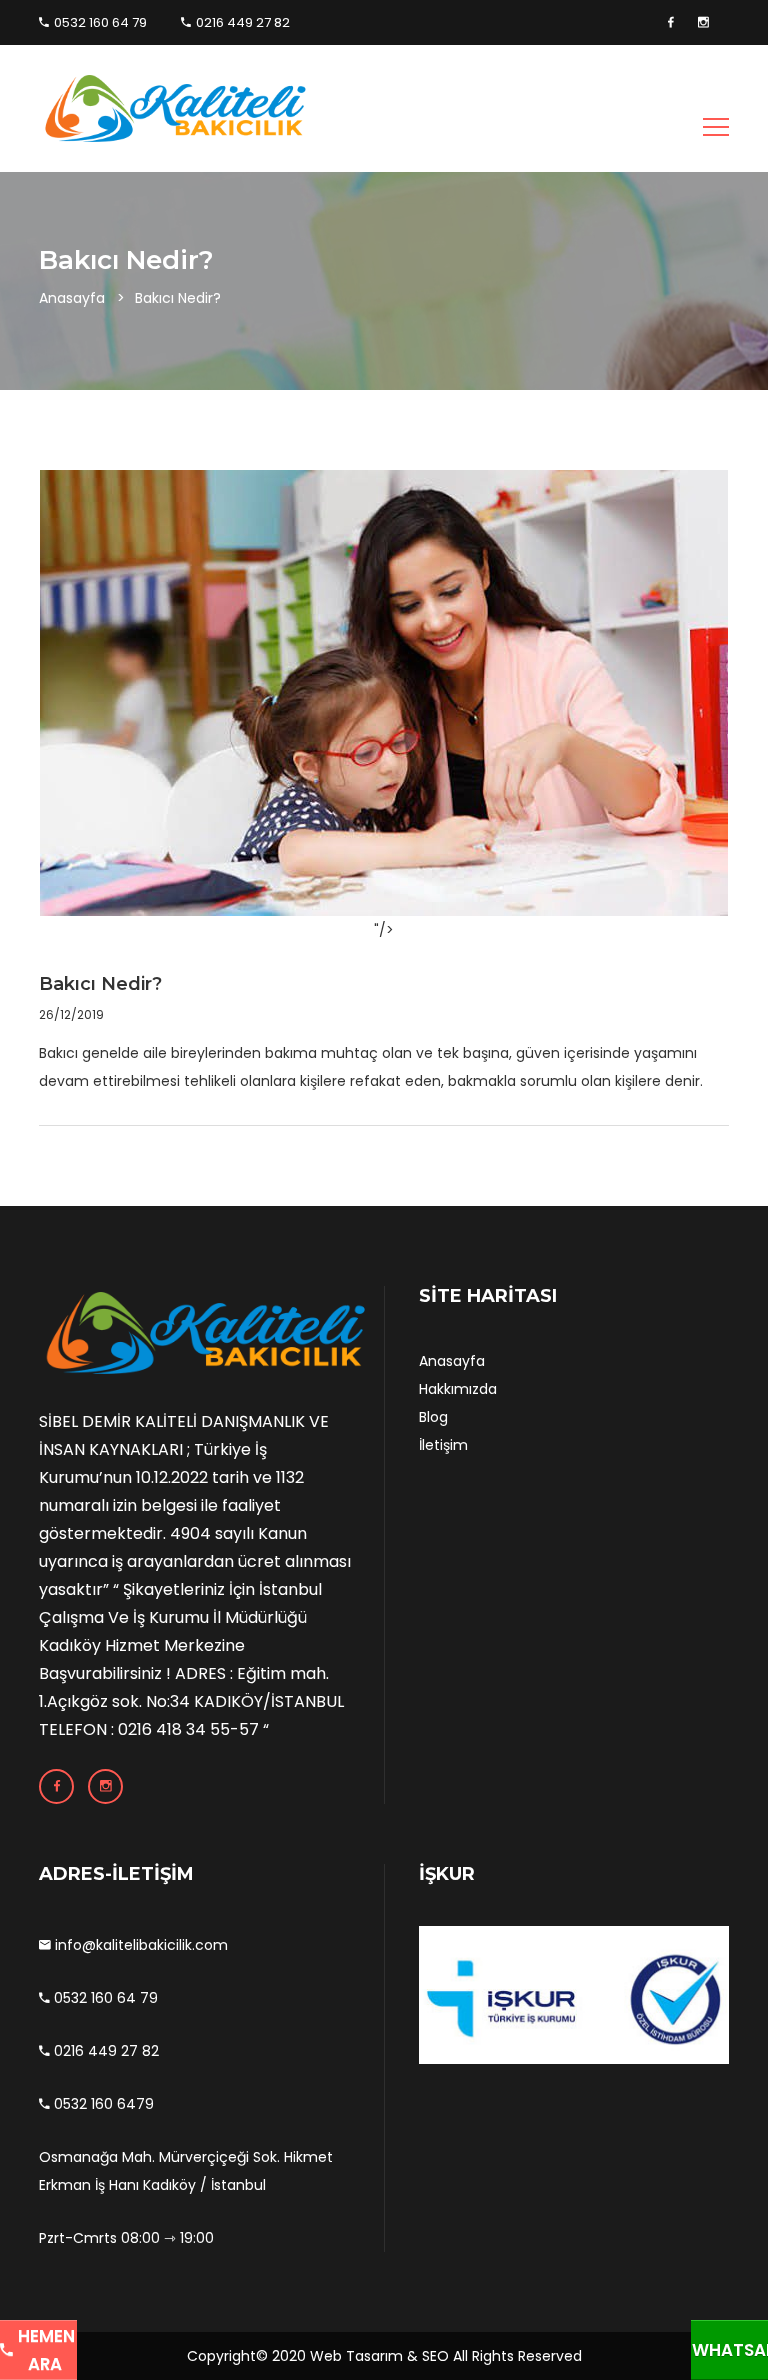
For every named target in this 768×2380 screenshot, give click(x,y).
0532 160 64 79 (100, 22)
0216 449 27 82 (243, 22)
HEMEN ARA (44, 2350)
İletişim (443, 1445)
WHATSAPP (729, 2350)
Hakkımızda (458, 1389)
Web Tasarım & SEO (379, 2356)
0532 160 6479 (102, 2104)
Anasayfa (72, 298)
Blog (433, 1417)
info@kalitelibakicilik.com (139, 1945)
